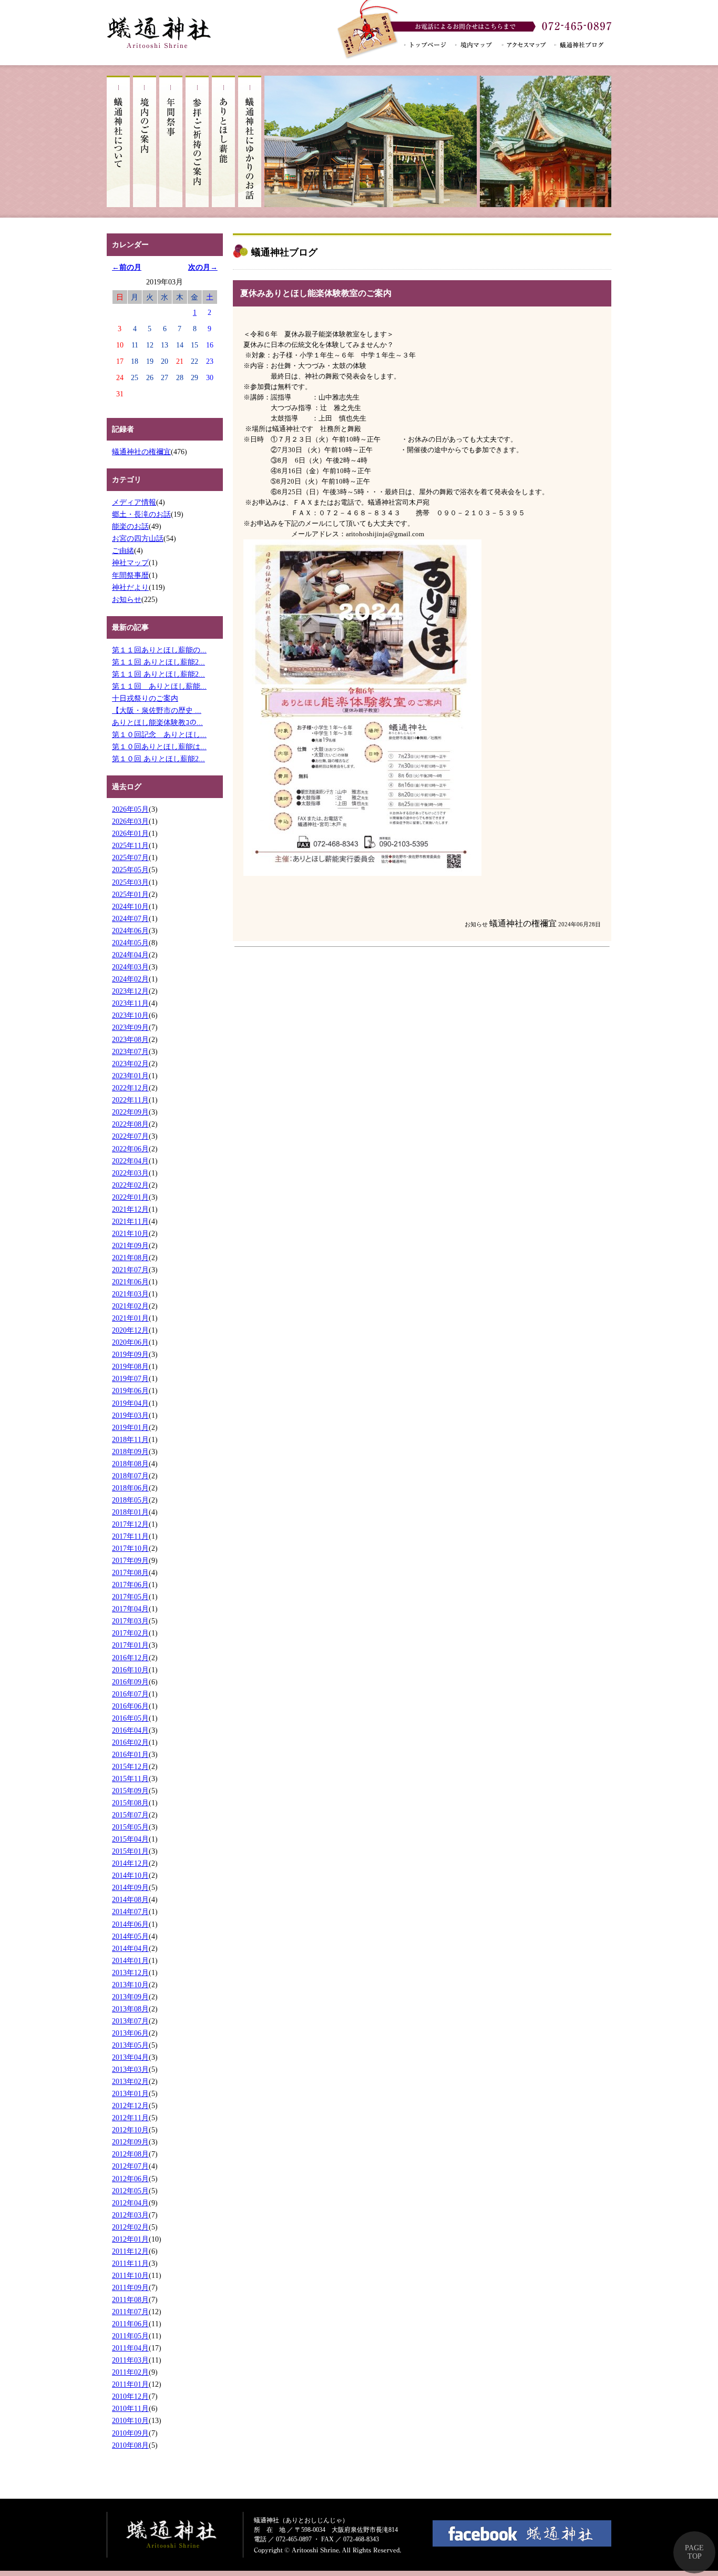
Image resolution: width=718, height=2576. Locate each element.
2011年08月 (130, 2299)
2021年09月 (130, 1245)
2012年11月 (130, 2118)
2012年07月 (130, 2166)
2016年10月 (130, 1670)
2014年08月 (130, 1899)
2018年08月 (130, 1464)
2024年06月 (130, 931)
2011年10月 (130, 2275)
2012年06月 (130, 2179)
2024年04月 (130, 955)
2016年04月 (130, 1730)
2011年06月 (130, 2324)
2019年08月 (130, 1366)
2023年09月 (130, 1027)
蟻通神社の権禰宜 (141, 452)
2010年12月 (130, 2396)
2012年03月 (130, 2215)
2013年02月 (130, 2081)
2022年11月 (130, 1100)
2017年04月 (130, 1609)
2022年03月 (130, 1173)
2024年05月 (130, 943)
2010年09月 (130, 2433)
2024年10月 (130, 906)
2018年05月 (130, 1500)
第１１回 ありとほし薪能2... (158, 662)
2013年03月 (130, 2069)
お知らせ (127, 599)
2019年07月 (130, 1378)
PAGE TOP (694, 2552)
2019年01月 (130, 1427)
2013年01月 (130, 2093)
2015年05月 (130, 1827)
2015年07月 (130, 1815)
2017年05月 (130, 1597)
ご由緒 (123, 550)
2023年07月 (130, 1051)
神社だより (130, 587)
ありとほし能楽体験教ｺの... (157, 722)
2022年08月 (130, 1124)
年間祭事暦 (130, 575)
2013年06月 (130, 2033)
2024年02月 (130, 979)
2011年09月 (130, 2287)
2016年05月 (130, 1718)
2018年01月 (130, 1512)
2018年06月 (130, 1488)
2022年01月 (130, 1197)
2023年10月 (130, 1015)
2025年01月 (130, 894)
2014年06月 (130, 1924)
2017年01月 (130, 1645)
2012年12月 (130, 2105)
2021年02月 (130, 1306)
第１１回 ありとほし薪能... (159, 686)
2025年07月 (130, 857)
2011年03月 (130, 2360)
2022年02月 (130, 1185)
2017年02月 (130, 1633)
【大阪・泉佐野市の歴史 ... (157, 710)
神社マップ (130, 563)
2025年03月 (130, 882)
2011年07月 (130, 2312)
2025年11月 (130, 845)
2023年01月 (130, 1076)
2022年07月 (130, 1136)
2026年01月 (130, 833)
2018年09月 (130, 1451)
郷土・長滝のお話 (141, 514)
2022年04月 (130, 1161)
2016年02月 (130, 1742)
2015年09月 (130, 1791)
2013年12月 (130, 1972)
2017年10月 (130, 1548)
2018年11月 (130, 1439)
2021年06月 (130, 1282)
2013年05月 (130, 2045)
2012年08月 (130, 2154)
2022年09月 (130, 1112)
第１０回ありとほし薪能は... (159, 747)
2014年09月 (130, 1887)
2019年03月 (130, 1415)
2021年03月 (130, 1294)
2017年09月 (130, 1560)
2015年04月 (130, 1839)
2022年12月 (130, 1088)
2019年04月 (130, 1403)
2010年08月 (130, 2445)
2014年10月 (130, 1875)
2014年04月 (130, 1948)
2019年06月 (130, 1391)
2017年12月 (130, 1524)
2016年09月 (130, 1682)
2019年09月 (130, 1354)
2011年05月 (130, 2336)
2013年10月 (130, 1985)
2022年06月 (130, 1149)
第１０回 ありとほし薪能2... (158, 759)
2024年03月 (130, 967)
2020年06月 (130, 1342)
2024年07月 (130, 918)
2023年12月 (130, 991)
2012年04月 (130, 2203)
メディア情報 (134, 502)
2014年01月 (130, 1960)
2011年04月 (130, 2348)
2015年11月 (130, 1778)
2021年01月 (130, 1318)
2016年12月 (130, 1658)
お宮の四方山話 (138, 538)
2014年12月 (130, 1863)
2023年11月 (130, 1003)
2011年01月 (130, 2384)
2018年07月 (130, 1476)
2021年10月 (130, 1233)
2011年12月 (130, 2251)
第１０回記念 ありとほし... (159, 734)
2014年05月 (130, 1936)
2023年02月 (130, 1064)
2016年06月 (130, 1706)
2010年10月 (130, 2420)
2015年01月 (130, 1851)
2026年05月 (130, 809)
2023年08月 (130, 1039)
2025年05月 (130, 870)
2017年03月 (130, 1621)
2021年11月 (130, 1221)
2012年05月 (130, 2191)
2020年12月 (130, 1330)
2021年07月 (130, 1270)
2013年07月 (130, 2021)
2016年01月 (130, 1754)
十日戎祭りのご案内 (145, 698)
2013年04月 (130, 2057)
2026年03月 (130, 821)
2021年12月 (130, 1209)
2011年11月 (130, 2263)
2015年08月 (130, 1803)
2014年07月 (130, 1911)
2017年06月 (130, 1585)
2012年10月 (130, 2130)
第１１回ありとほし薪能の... (159, 650)
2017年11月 (130, 1536)
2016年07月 (130, 1694)
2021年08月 (130, 1258)
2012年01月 (130, 2239)
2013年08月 (130, 2009)
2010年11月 (130, 2408)
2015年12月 (130, 1766)
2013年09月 (130, 1997)
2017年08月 (130, 1572)
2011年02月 (130, 2372)
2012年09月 (130, 2142)
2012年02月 (130, 2227)
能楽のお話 (130, 526)
